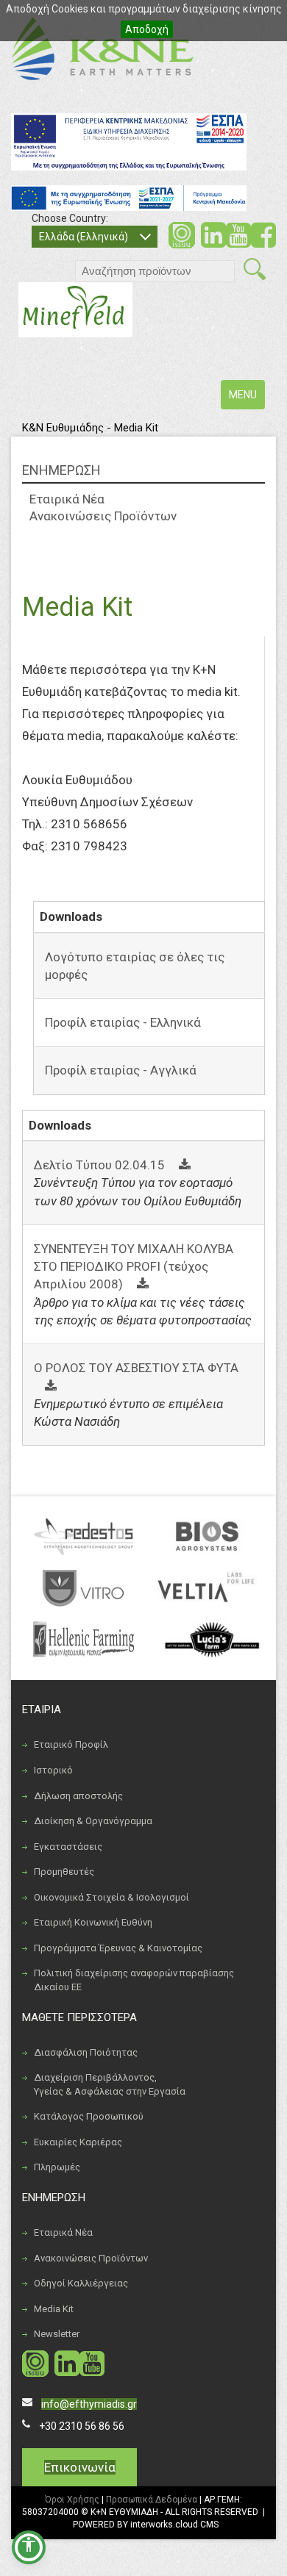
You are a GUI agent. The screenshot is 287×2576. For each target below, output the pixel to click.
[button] (29, 2547)
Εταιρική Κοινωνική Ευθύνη (93, 1922)
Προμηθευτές (64, 1872)
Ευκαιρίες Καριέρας (78, 2142)
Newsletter (57, 2334)
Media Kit (54, 2309)
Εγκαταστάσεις (68, 1847)
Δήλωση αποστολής (78, 1796)
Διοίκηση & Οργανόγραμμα (93, 1821)
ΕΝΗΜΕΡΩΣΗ (61, 470)
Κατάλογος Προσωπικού (89, 2116)
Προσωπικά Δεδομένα (152, 2500)
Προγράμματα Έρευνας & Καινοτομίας (118, 1948)
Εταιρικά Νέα (67, 499)
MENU (247, 399)
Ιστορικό (53, 1770)
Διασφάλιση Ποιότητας (86, 2052)
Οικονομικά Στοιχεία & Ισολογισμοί (111, 1897)
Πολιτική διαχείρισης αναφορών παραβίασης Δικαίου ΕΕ (134, 1980)
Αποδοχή (147, 29)
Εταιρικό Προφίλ (71, 1744)
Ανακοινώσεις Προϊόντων (103, 516)
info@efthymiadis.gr (89, 2404)
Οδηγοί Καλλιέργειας (81, 2283)
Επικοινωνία (80, 2467)
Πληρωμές (57, 2167)
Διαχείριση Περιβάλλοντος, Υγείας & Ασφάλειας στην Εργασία (110, 2084)
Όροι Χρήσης (72, 2500)
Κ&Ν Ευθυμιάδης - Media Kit (90, 428)
